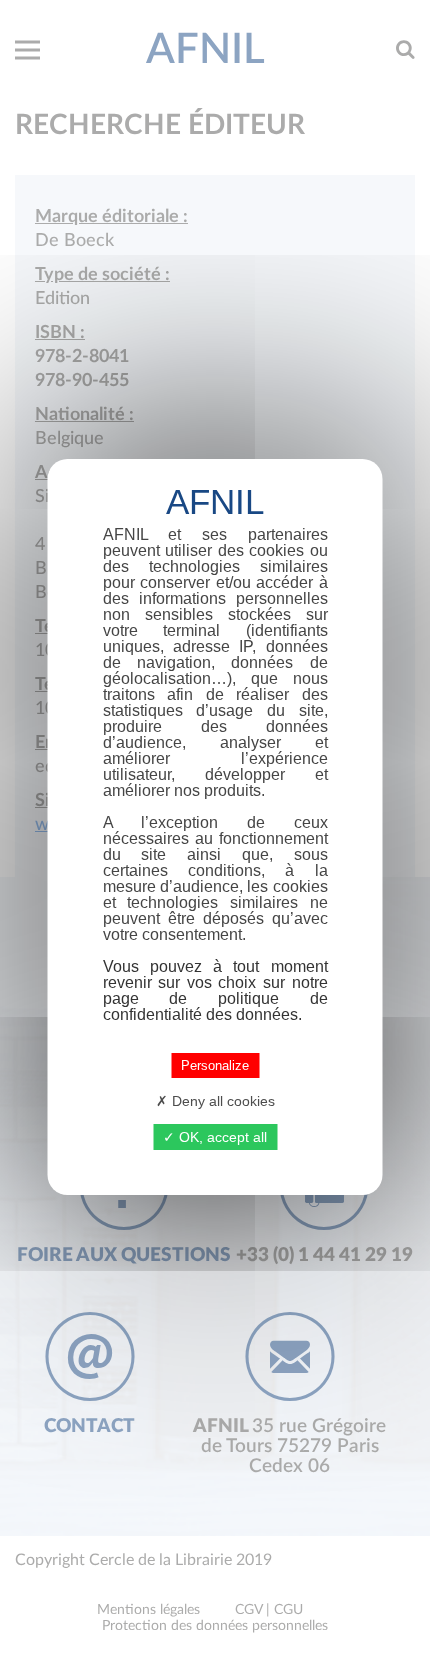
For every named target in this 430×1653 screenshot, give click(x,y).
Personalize (215, 1065)
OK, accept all (221, 1137)
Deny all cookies (221, 1101)
